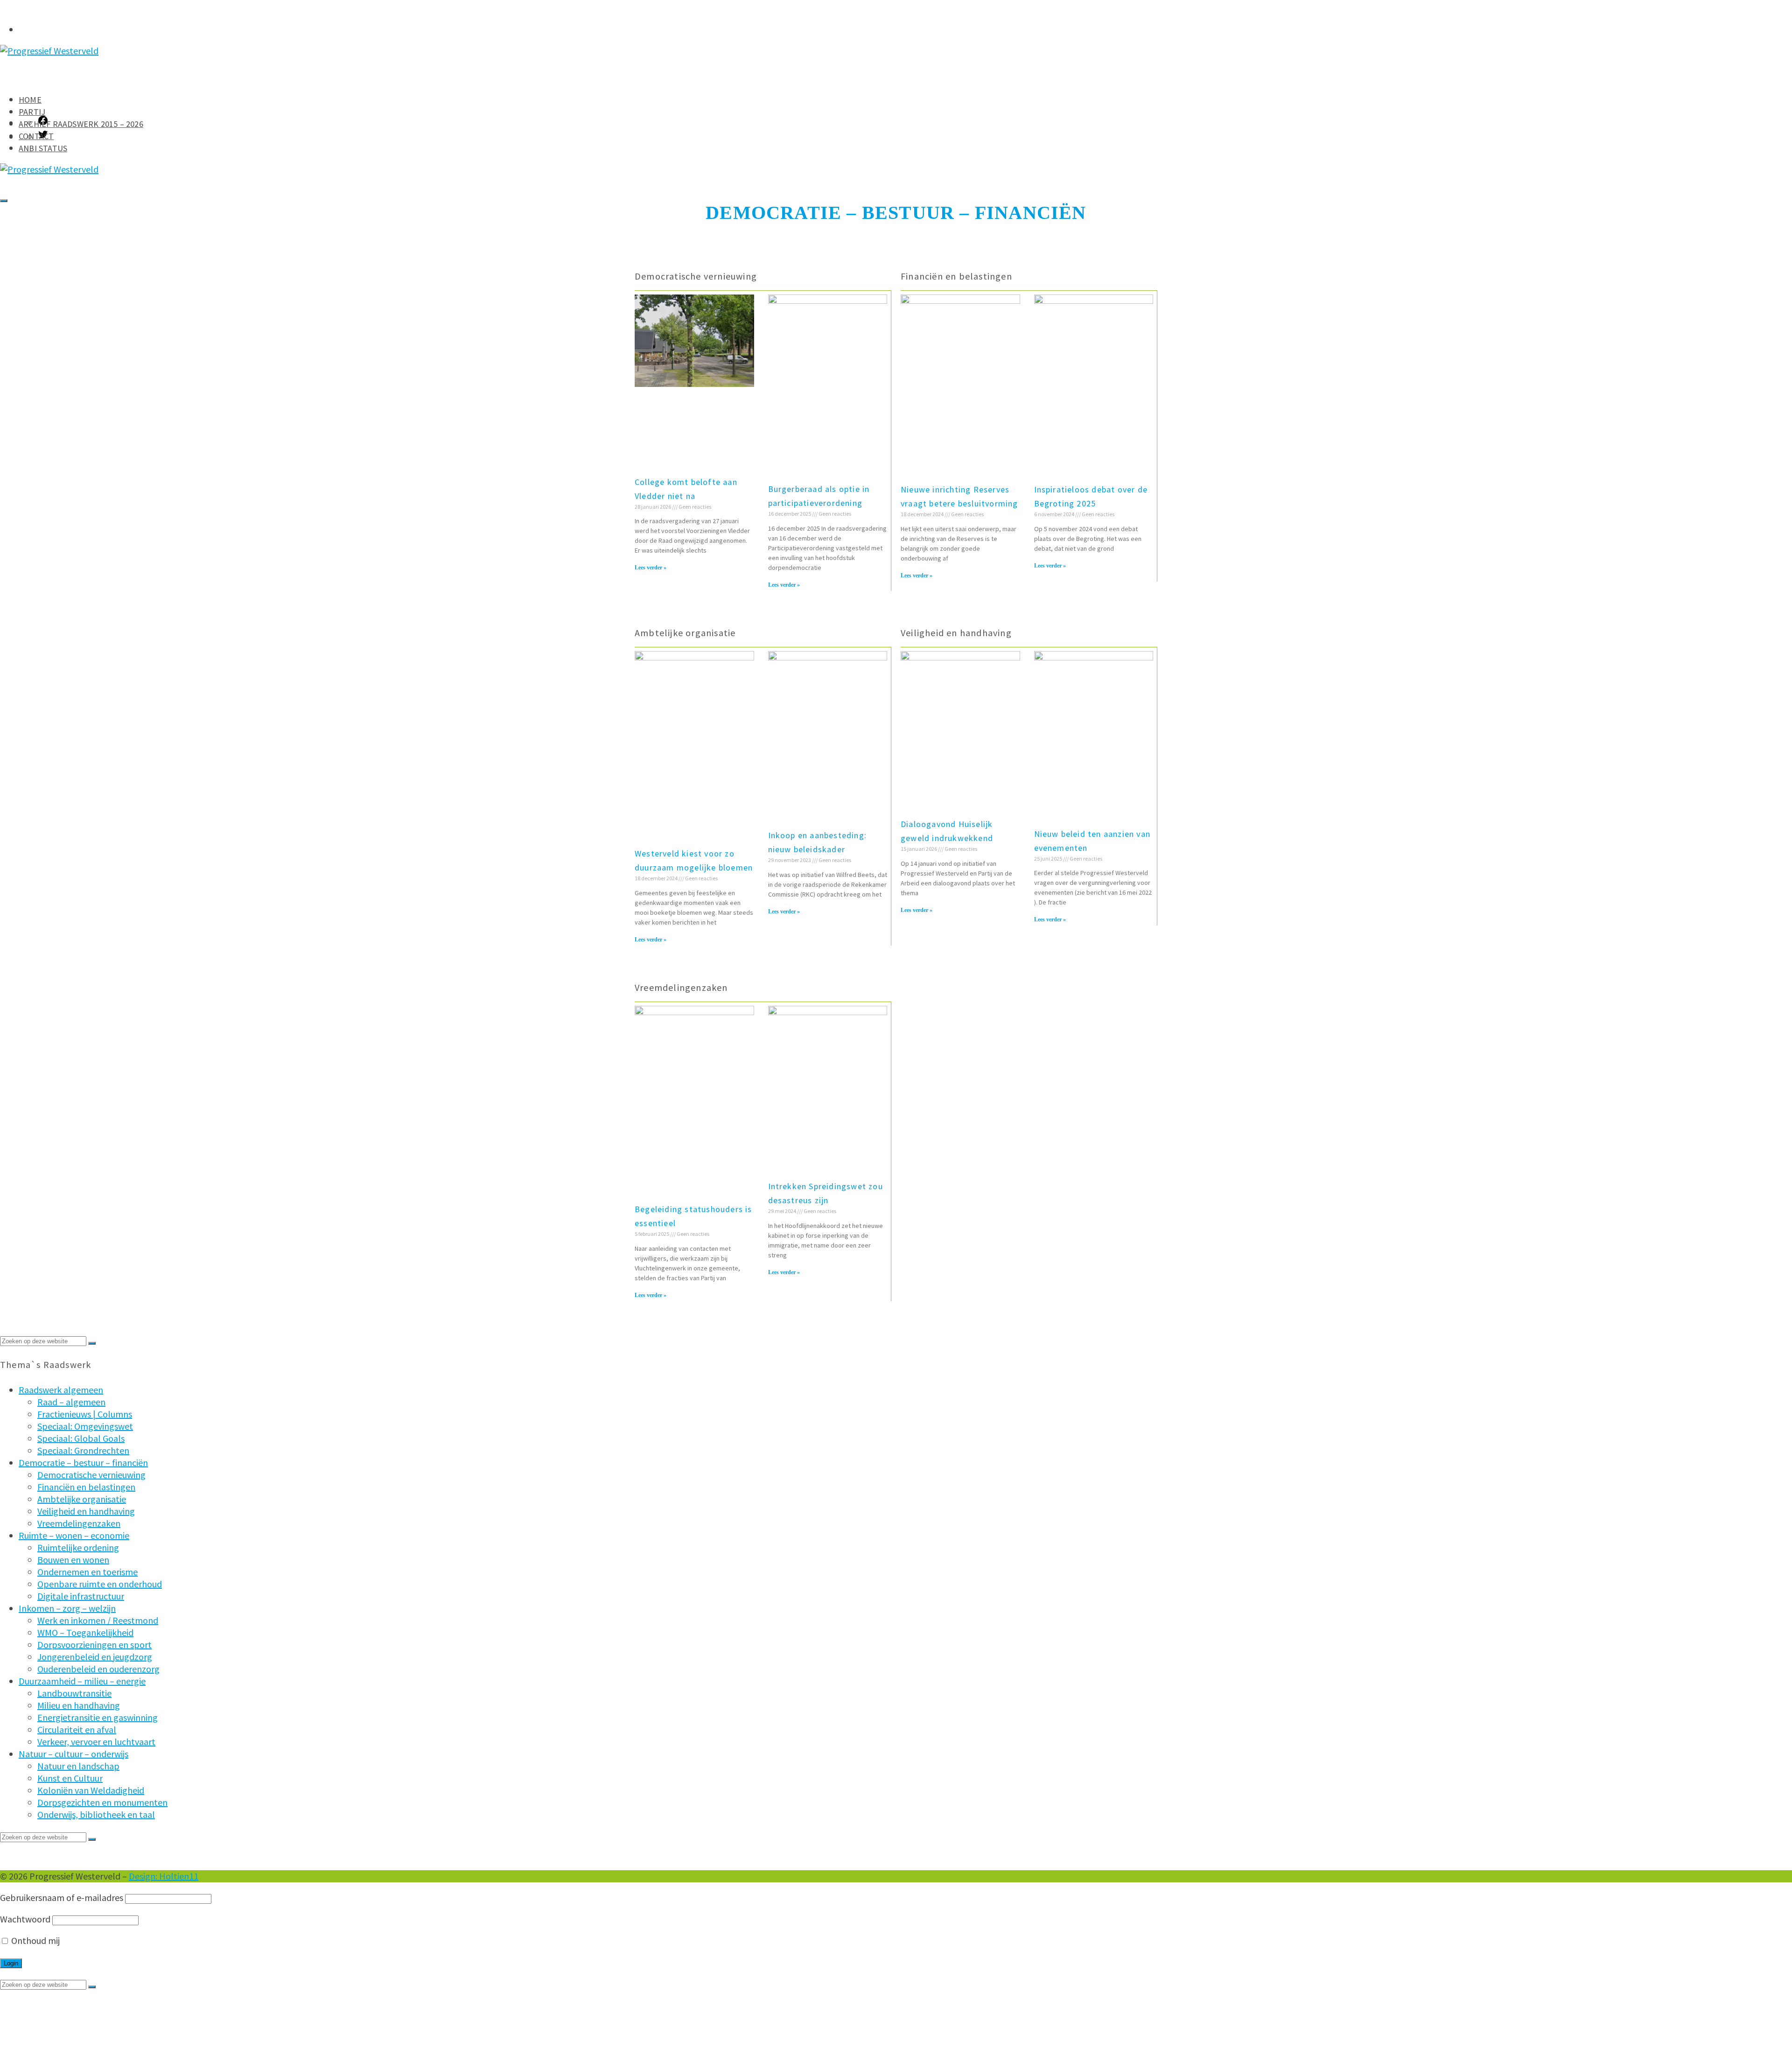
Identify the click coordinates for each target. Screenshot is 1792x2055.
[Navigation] (4, 201)
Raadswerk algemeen (61, 1390)
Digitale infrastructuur (81, 1596)
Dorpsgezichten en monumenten (102, 1802)
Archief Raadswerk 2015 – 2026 (81, 124)
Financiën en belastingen (956, 276)
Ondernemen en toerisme (87, 1572)
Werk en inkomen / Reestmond (98, 1620)
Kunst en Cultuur (70, 1778)
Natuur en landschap (78, 1766)
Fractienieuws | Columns (85, 1414)
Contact (36, 136)
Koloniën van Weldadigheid (91, 1790)
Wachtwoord (25, 1919)
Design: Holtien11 (164, 1876)
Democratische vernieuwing (696, 276)
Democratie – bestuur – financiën (83, 1462)
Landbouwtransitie (74, 1693)
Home (30, 100)
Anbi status (43, 148)
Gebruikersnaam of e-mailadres (62, 1897)
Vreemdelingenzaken (681, 987)
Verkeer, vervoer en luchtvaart (96, 1742)
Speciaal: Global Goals (81, 1438)
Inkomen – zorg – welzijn (67, 1608)
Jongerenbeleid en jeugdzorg (95, 1657)
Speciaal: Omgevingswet (85, 1426)
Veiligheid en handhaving (956, 633)
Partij (32, 112)
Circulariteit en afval (77, 1729)
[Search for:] (44, 1340)
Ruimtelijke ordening (78, 1547)
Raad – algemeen (71, 1402)
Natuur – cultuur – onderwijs (73, 1754)
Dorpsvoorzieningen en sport (94, 1645)
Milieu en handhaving (79, 1705)
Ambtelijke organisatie (685, 633)
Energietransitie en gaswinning (98, 1717)
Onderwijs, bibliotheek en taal (96, 1814)
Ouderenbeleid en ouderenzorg (98, 1669)
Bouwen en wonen (73, 1560)
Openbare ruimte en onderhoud (100, 1584)
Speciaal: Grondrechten (83, 1450)
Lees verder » (651, 568)
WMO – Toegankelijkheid (85, 1632)
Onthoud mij (35, 1940)
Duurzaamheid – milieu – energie (82, 1681)
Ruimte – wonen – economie (74, 1535)
